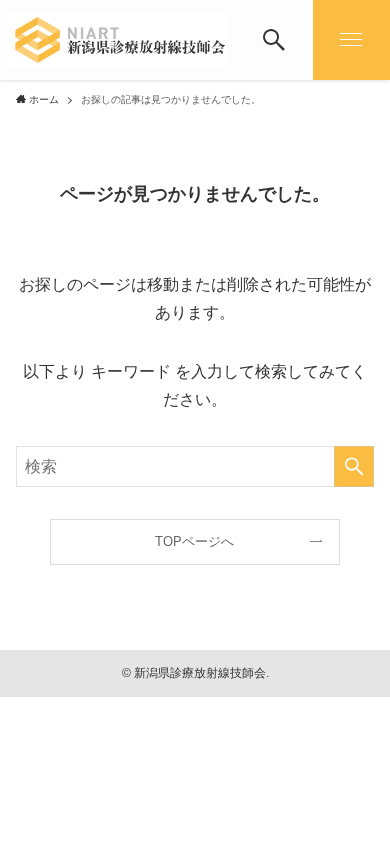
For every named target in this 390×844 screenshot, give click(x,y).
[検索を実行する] (354, 466)
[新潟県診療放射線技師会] (118, 40)
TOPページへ (194, 541)
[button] (273, 40)
